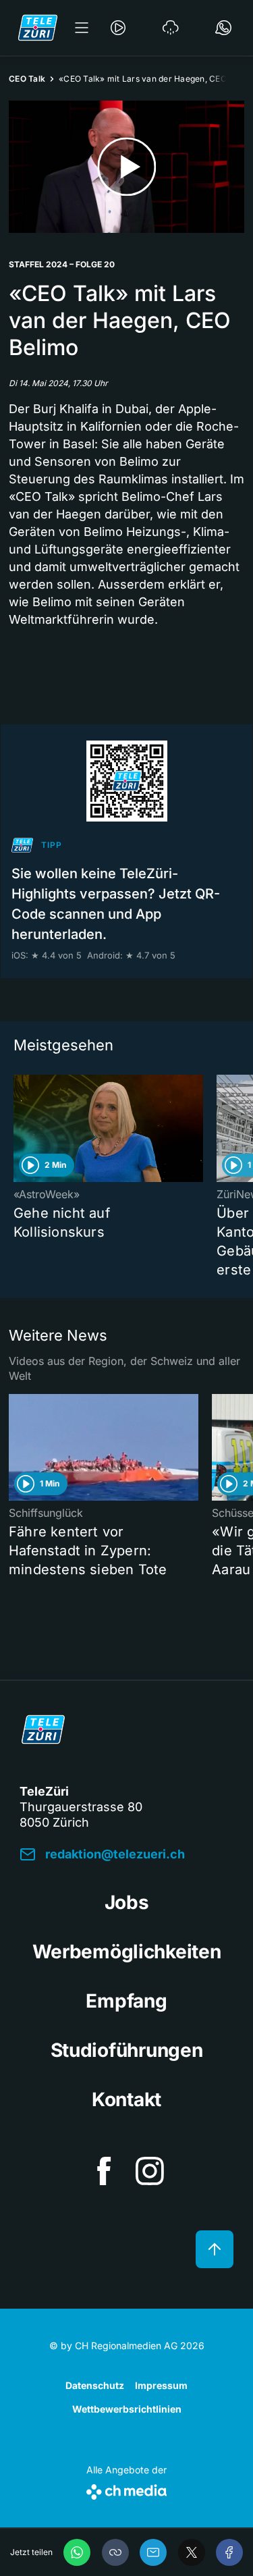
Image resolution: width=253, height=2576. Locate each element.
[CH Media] (126, 2489)
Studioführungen (127, 2050)
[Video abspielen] (126, 167)
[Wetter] (171, 28)
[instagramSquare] (150, 2171)
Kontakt (126, 2099)
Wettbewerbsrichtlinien (127, 2409)
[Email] (153, 2552)
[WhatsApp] (77, 2552)
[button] (115, 2552)
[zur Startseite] (38, 28)
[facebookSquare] (104, 2171)
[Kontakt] (223, 28)
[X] (192, 2552)
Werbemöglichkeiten (127, 1952)
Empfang (126, 2001)
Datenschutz (95, 2385)
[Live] (118, 28)
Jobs (127, 1902)
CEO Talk (27, 79)
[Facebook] (229, 2552)
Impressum (161, 2385)
